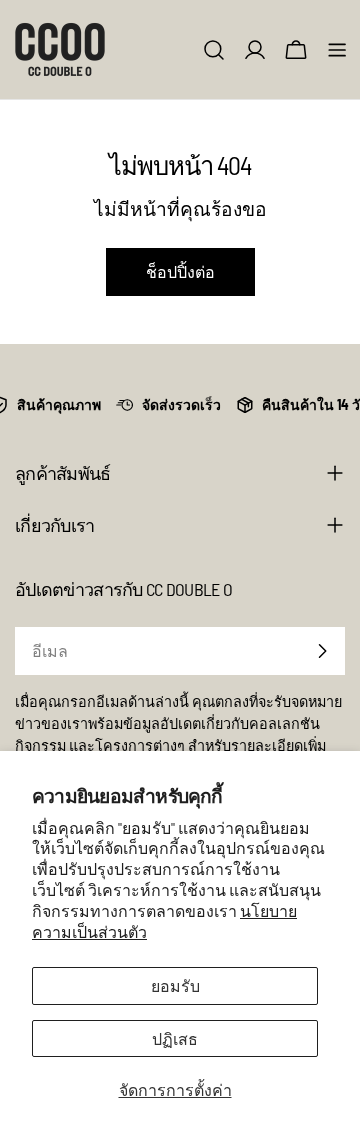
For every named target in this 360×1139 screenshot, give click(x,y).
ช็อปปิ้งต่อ (180, 271)
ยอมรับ (175, 985)
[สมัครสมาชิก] (322, 651)
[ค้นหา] (214, 50)
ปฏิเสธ (175, 1038)
